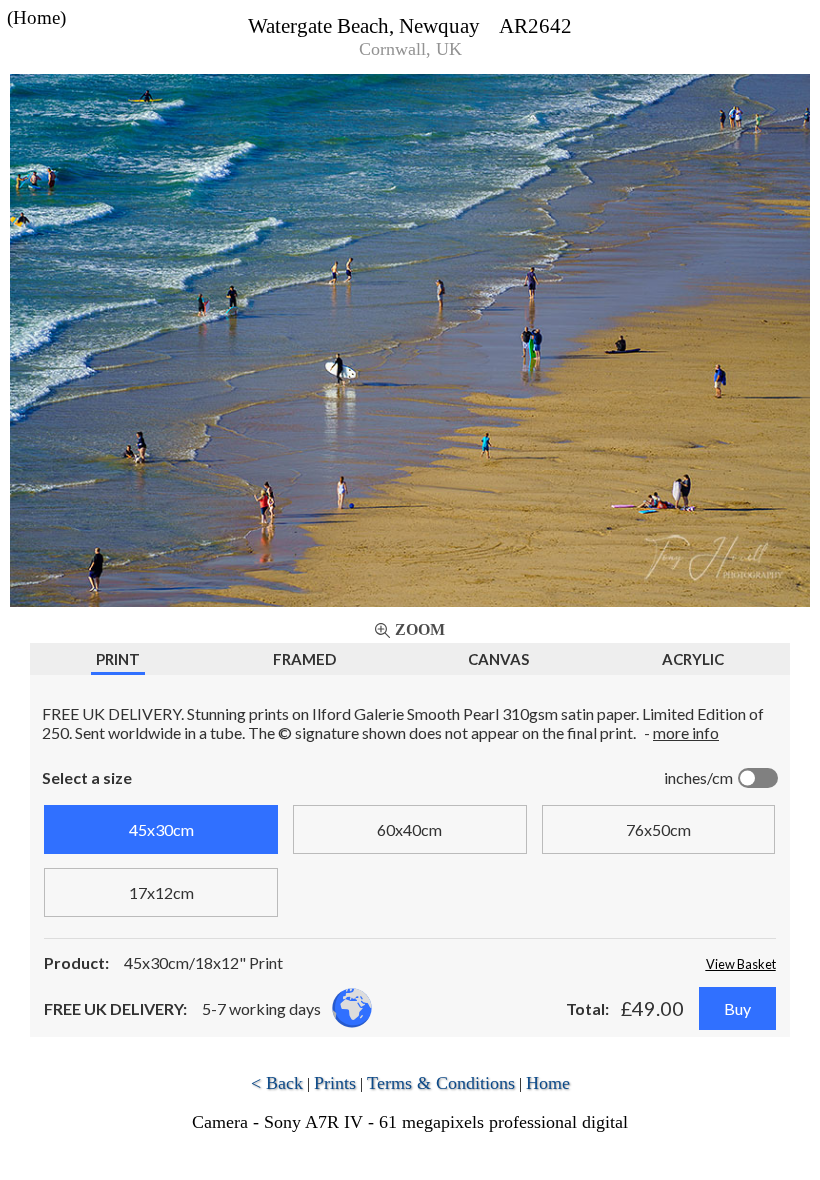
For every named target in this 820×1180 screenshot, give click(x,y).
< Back (277, 1083)
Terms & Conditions (441, 1083)
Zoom (420, 629)
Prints (335, 1083)
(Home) (36, 17)
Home (548, 1083)
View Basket (741, 964)
